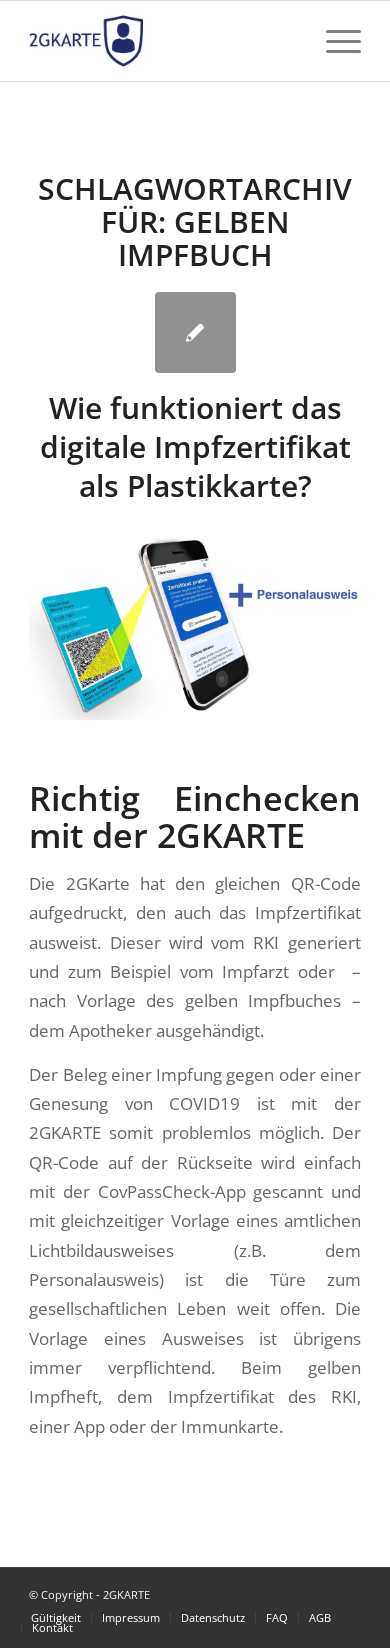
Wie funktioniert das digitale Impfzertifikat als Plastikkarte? (195, 446)
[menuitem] (56, 1618)
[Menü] (333, 41)
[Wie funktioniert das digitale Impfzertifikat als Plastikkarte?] (195, 332)
